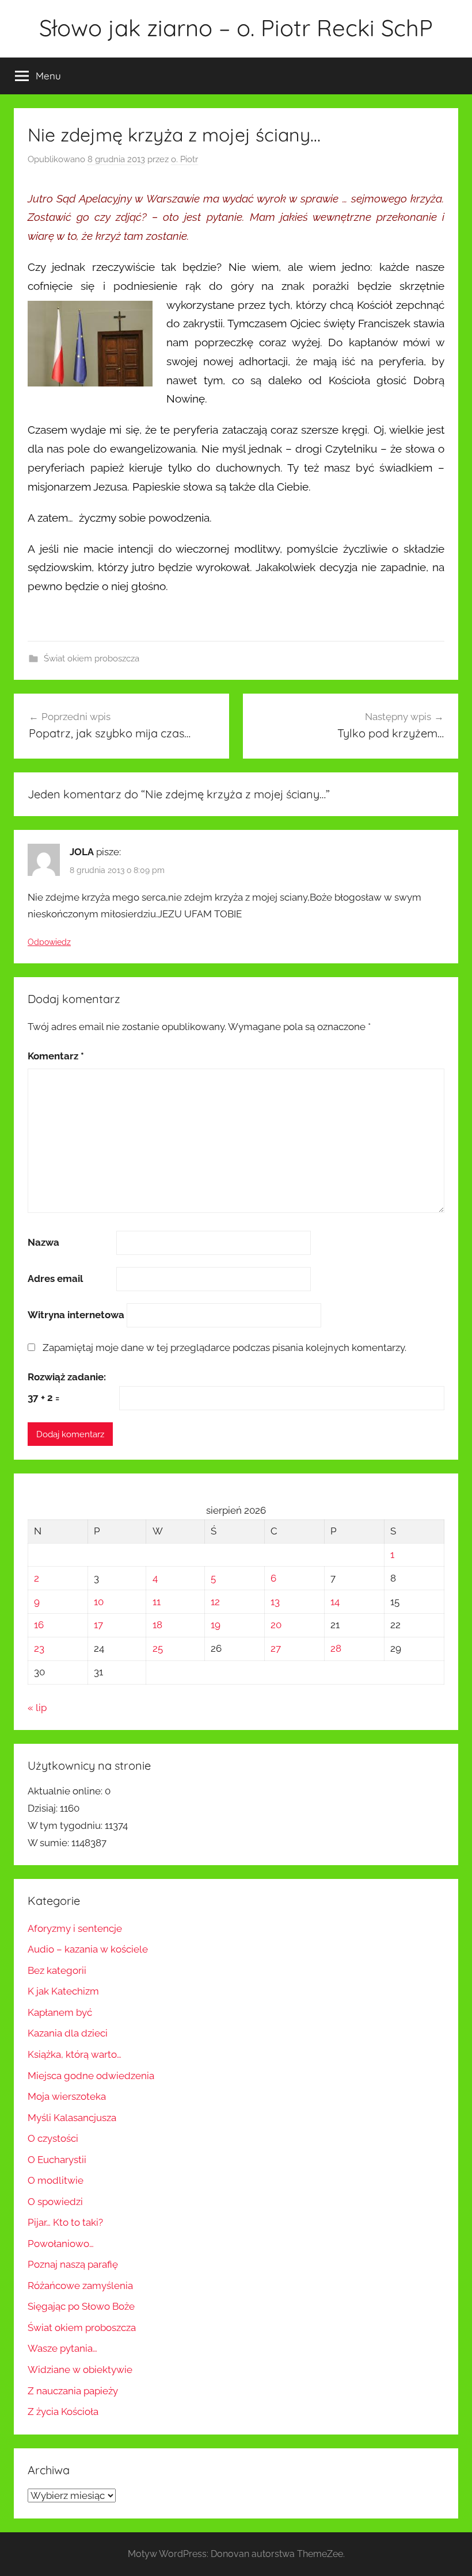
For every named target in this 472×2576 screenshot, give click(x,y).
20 (276, 1625)
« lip (37, 1708)
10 (99, 1602)
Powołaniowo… (61, 2244)
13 (275, 1602)
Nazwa (43, 1242)
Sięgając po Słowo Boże (81, 2306)
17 (98, 1625)
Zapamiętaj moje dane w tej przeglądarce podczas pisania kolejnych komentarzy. (224, 1348)
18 (157, 1625)
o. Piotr (184, 159)
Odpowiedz (49, 942)
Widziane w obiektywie (80, 2370)
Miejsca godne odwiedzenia (91, 2076)
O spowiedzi (55, 2202)
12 (215, 1602)
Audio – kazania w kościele (88, 1949)
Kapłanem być (60, 2012)
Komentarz (56, 1056)
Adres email (55, 1279)
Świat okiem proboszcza (92, 659)
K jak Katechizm (63, 1991)
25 (158, 1648)
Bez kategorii (57, 1970)
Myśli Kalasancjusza (72, 2118)
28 (336, 1648)
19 (216, 1625)
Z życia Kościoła (63, 2412)
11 (157, 1602)
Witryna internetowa (76, 1315)
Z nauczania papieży (73, 2391)
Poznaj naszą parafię (73, 2264)
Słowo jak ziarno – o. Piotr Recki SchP (236, 28)
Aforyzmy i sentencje (75, 1928)
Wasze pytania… (62, 2348)
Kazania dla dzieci (68, 2033)
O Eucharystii (57, 2160)
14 (335, 1602)
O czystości (53, 2138)
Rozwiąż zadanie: (67, 1377)
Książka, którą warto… (75, 2054)
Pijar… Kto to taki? (65, 2222)
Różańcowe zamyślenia (80, 2286)
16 (39, 1625)
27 (276, 1648)
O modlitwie (56, 2180)
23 (39, 1648)
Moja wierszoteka (67, 2096)
